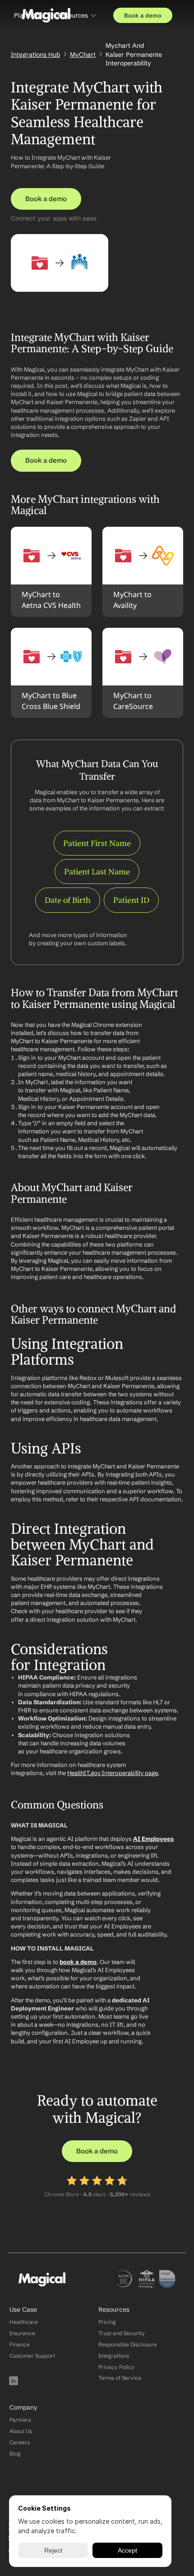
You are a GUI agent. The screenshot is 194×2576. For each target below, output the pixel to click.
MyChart (83, 55)
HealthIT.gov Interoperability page (113, 1773)
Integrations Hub (35, 55)
